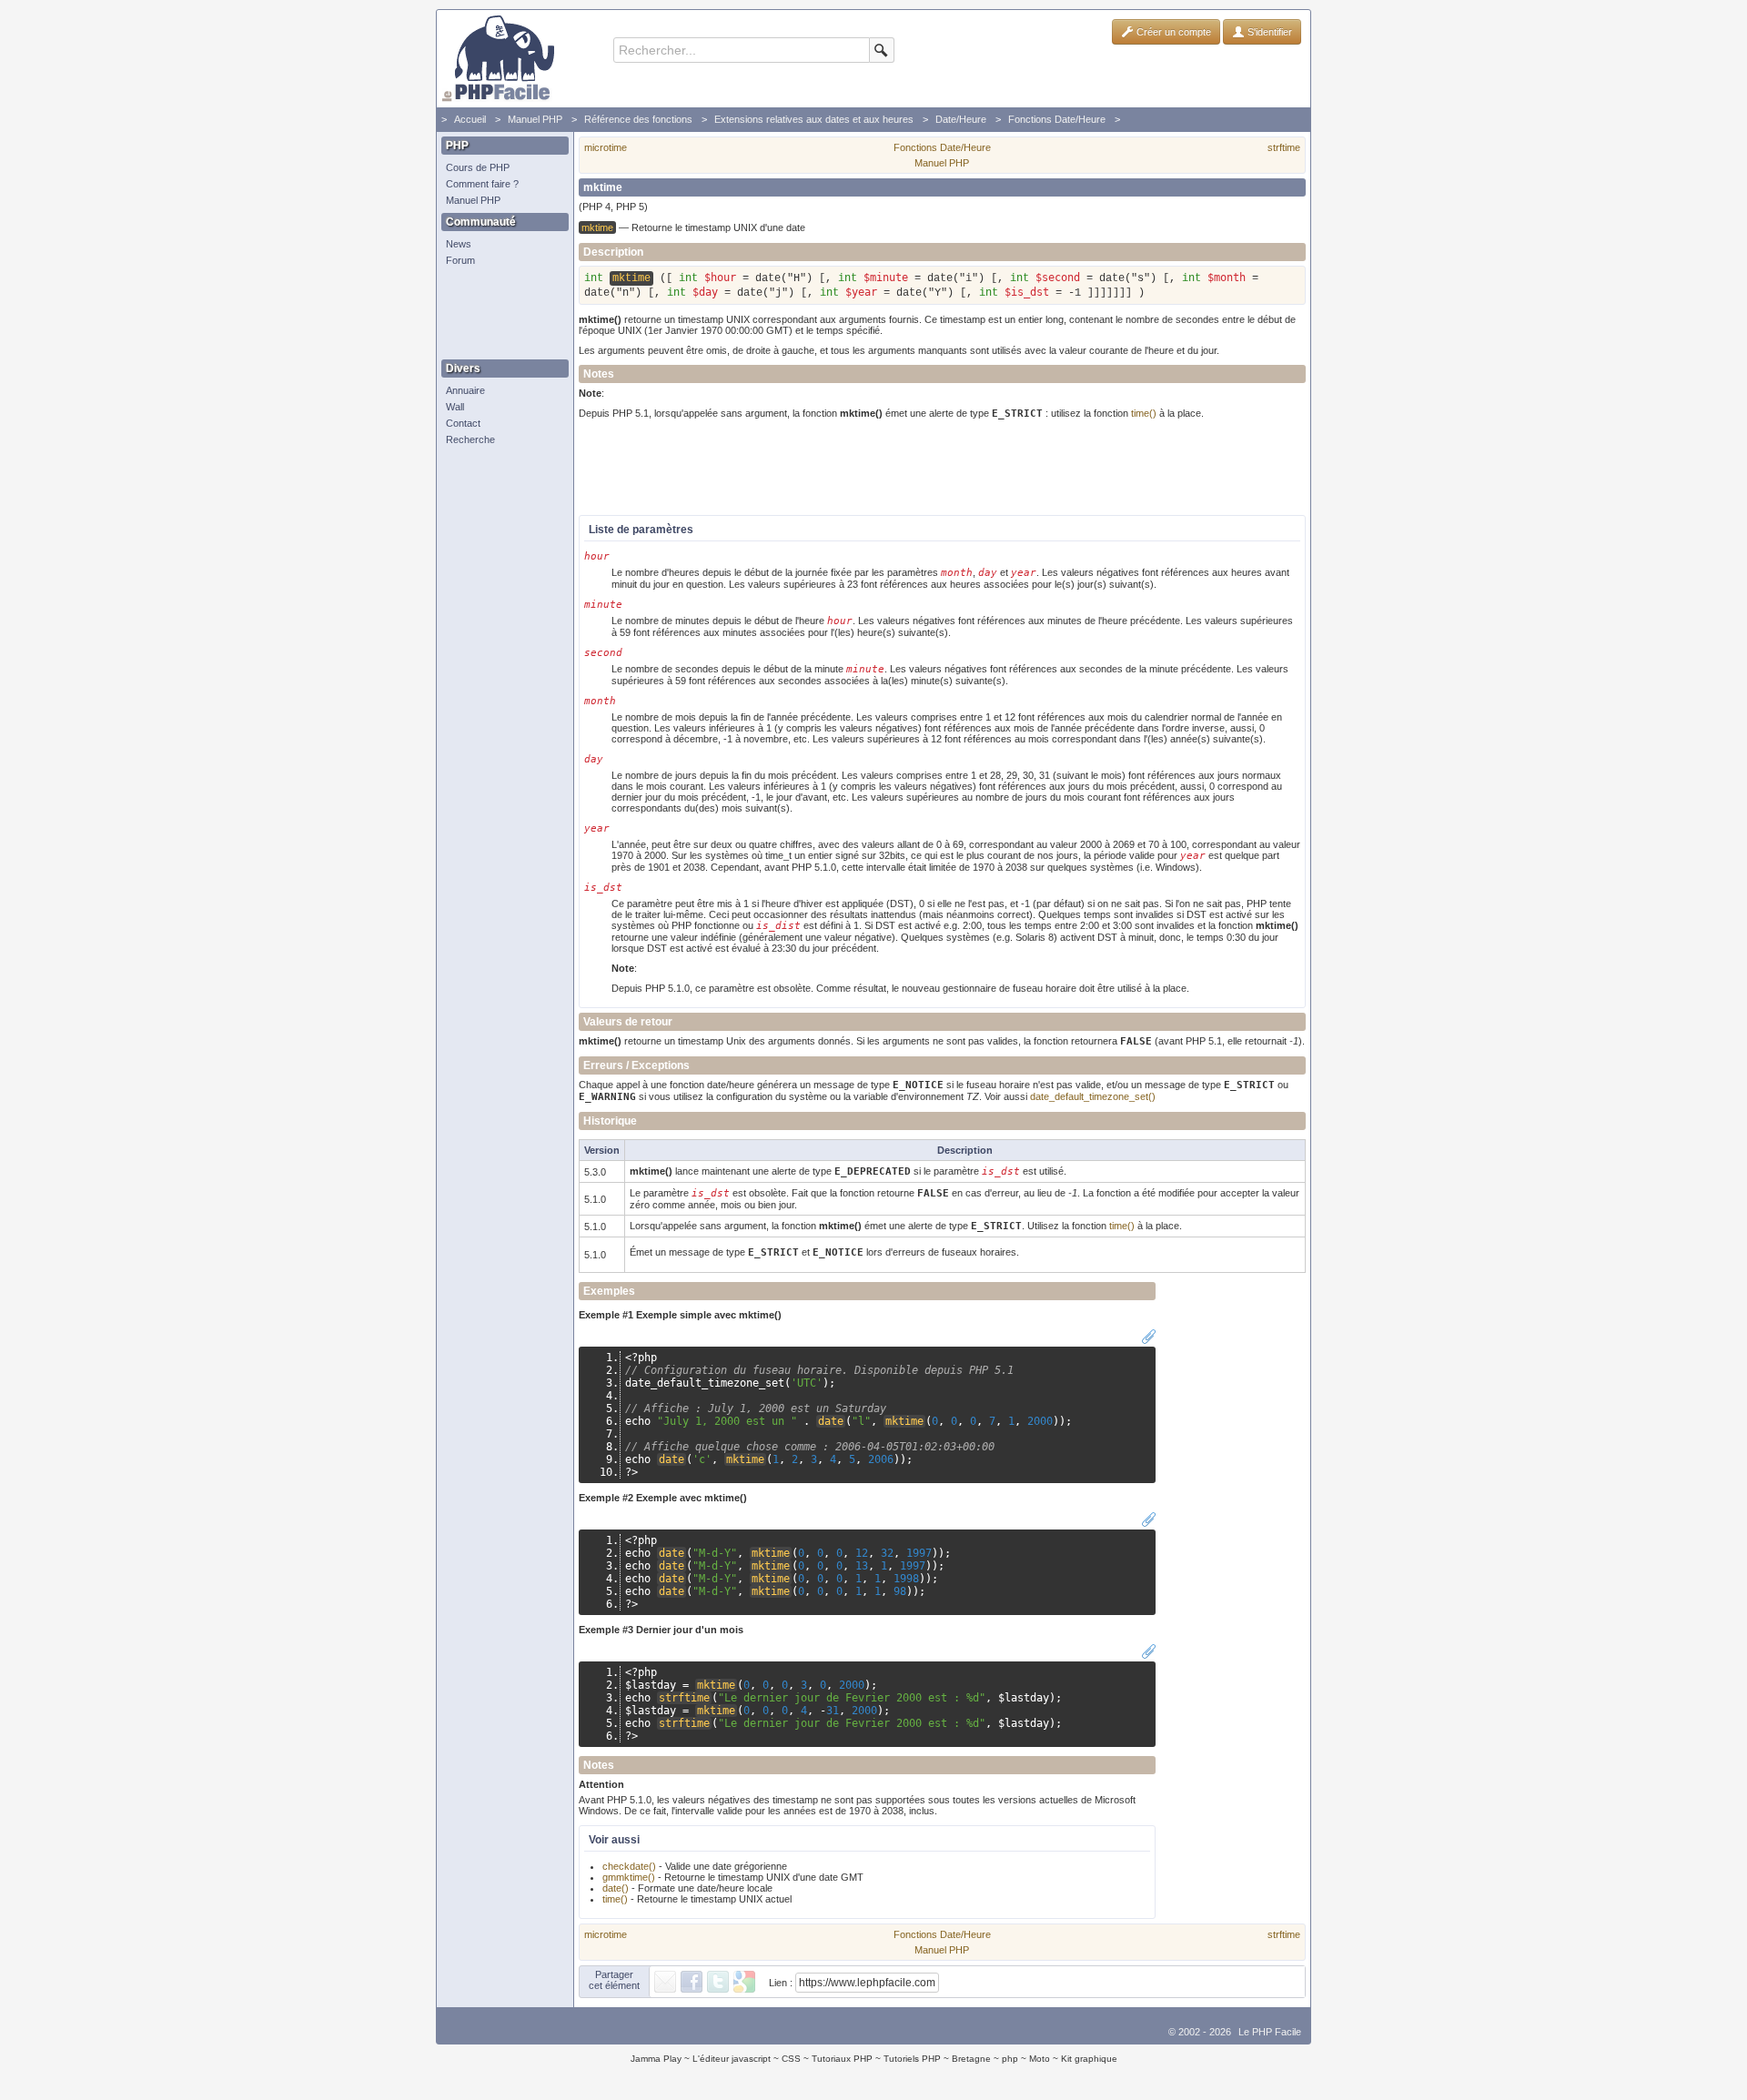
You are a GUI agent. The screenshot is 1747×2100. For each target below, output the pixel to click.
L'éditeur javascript (732, 2059)
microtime (606, 147)
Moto (1040, 2059)
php (1010, 2059)
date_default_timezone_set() (1093, 1096)
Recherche (470, 439)
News (459, 244)
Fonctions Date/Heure (1057, 119)
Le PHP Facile (1270, 2032)
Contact (463, 423)
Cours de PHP (478, 167)
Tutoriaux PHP (842, 2059)
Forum (460, 260)
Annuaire (465, 390)
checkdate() (629, 1866)
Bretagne (971, 2059)
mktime (904, 1421)
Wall (455, 407)
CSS (791, 2059)
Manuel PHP (535, 119)
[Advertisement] (500, 314)
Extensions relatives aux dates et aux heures (814, 119)
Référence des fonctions (638, 119)
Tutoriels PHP (912, 2059)
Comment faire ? (482, 184)
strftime (1284, 147)
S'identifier (1268, 32)
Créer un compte (1172, 32)
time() (1144, 413)
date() (616, 1888)
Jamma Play (656, 2059)
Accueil (470, 119)
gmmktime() (629, 1877)
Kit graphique (1089, 2059)
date (831, 1421)
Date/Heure (961, 119)
